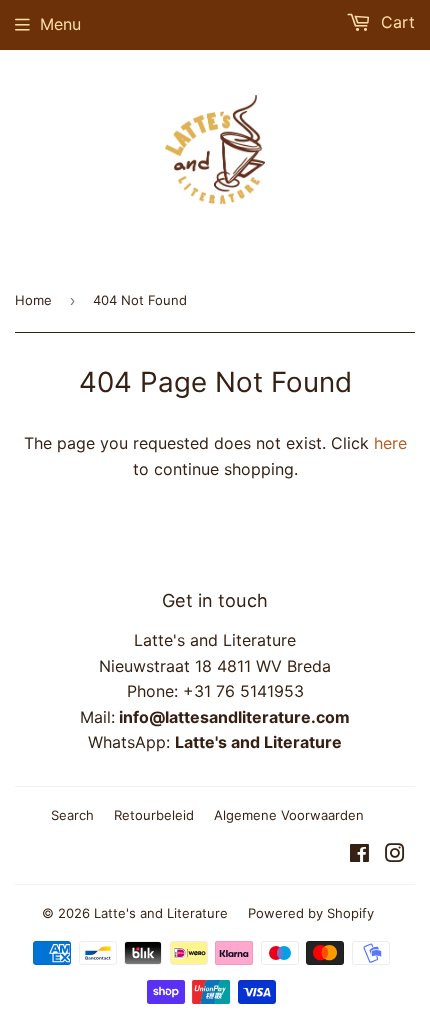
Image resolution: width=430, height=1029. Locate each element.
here (390, 443)
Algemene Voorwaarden (289, 815)
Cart (395, 22)
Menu (60, 24)
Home (33, 300)
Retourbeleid (154, 815)
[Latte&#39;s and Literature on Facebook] (359, 855)
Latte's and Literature (161, 913)
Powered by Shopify (311, 913)
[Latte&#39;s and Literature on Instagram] (395, 855)
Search (72, 815)
